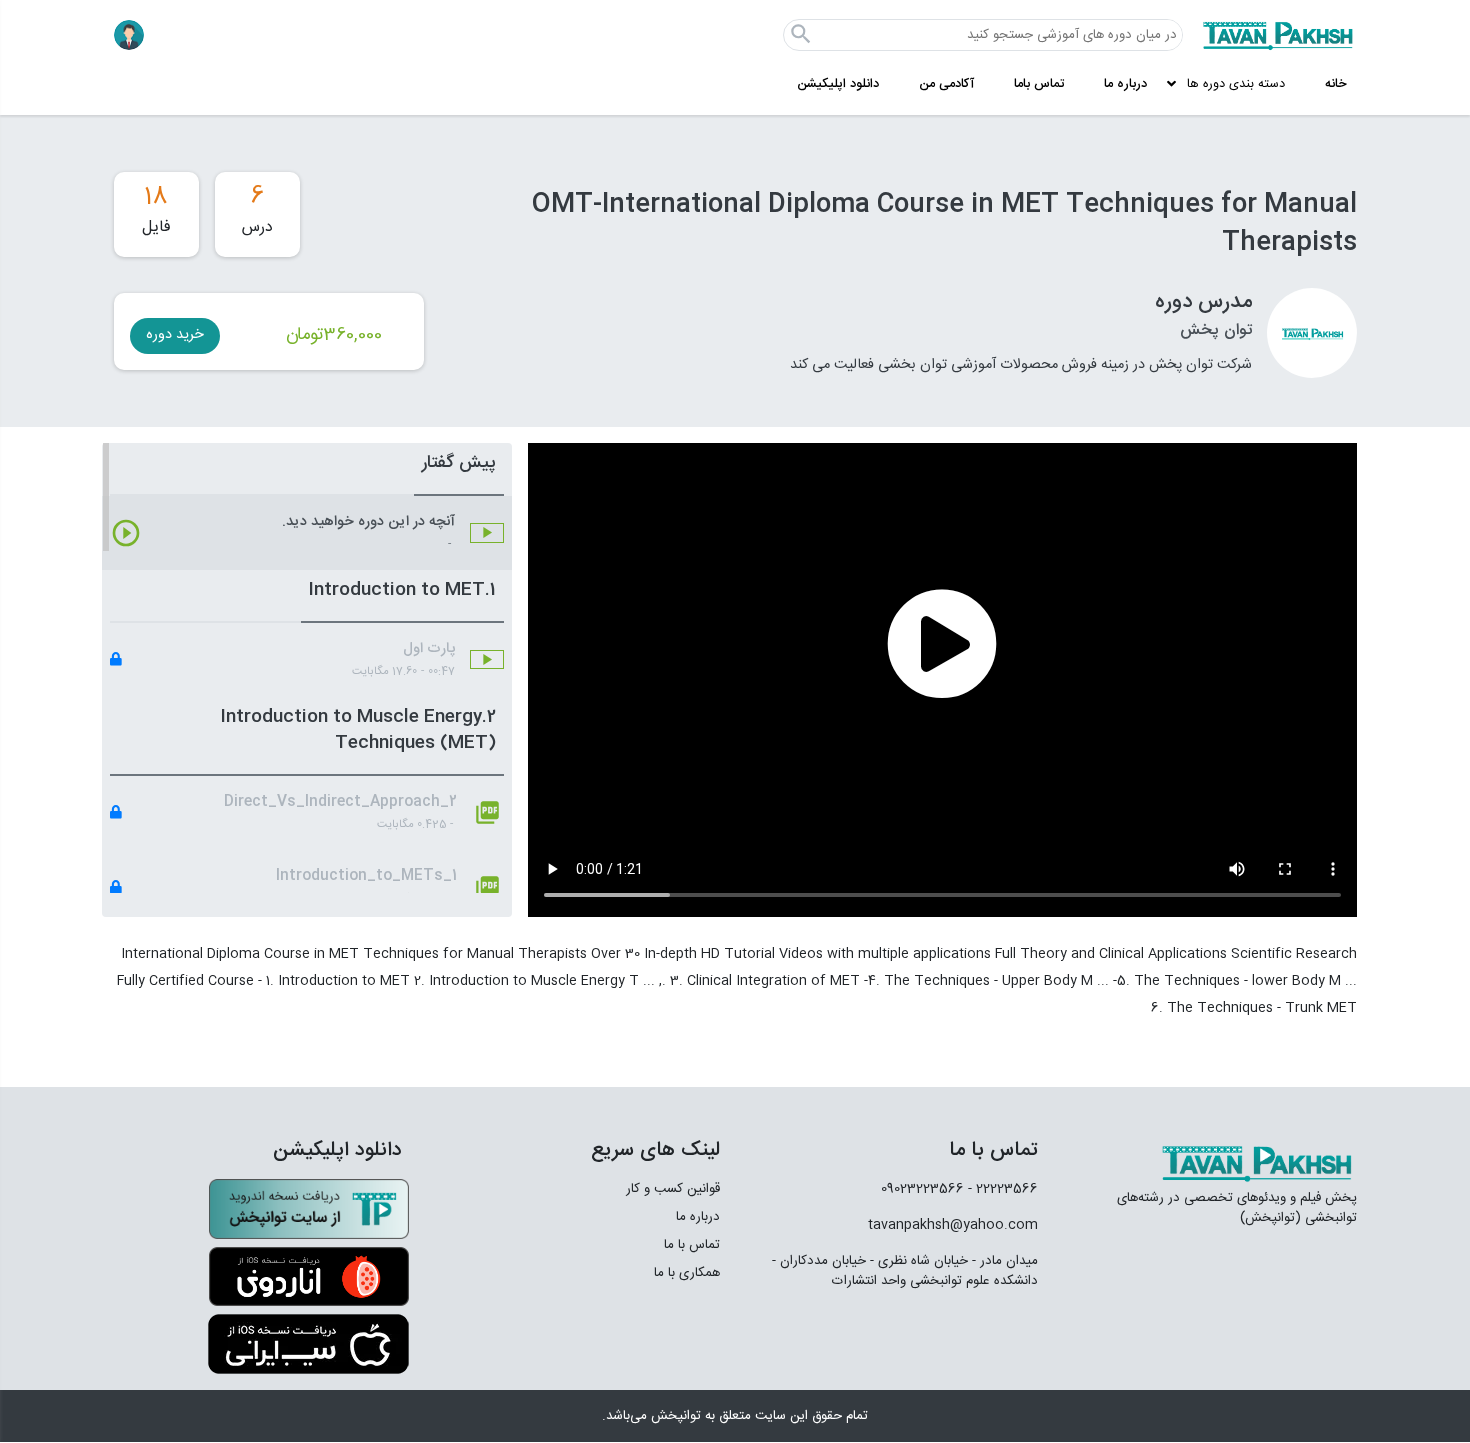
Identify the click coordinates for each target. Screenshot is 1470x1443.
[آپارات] (1013, 1335)
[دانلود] (309, 1209)
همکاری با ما (687, 1273)
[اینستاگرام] (967, 1335)
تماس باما (1039, 84)
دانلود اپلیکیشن (838, 84)
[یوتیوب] (864, 1335)
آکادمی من (946, 84)
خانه (1336, 84)
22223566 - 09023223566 (959, 1189)
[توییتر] (921, 1335)
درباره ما (1125, 84)
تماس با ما (692, 1245)
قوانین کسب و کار (673, 1189)
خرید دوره (175, 335)
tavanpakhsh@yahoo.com (953, 1225)
